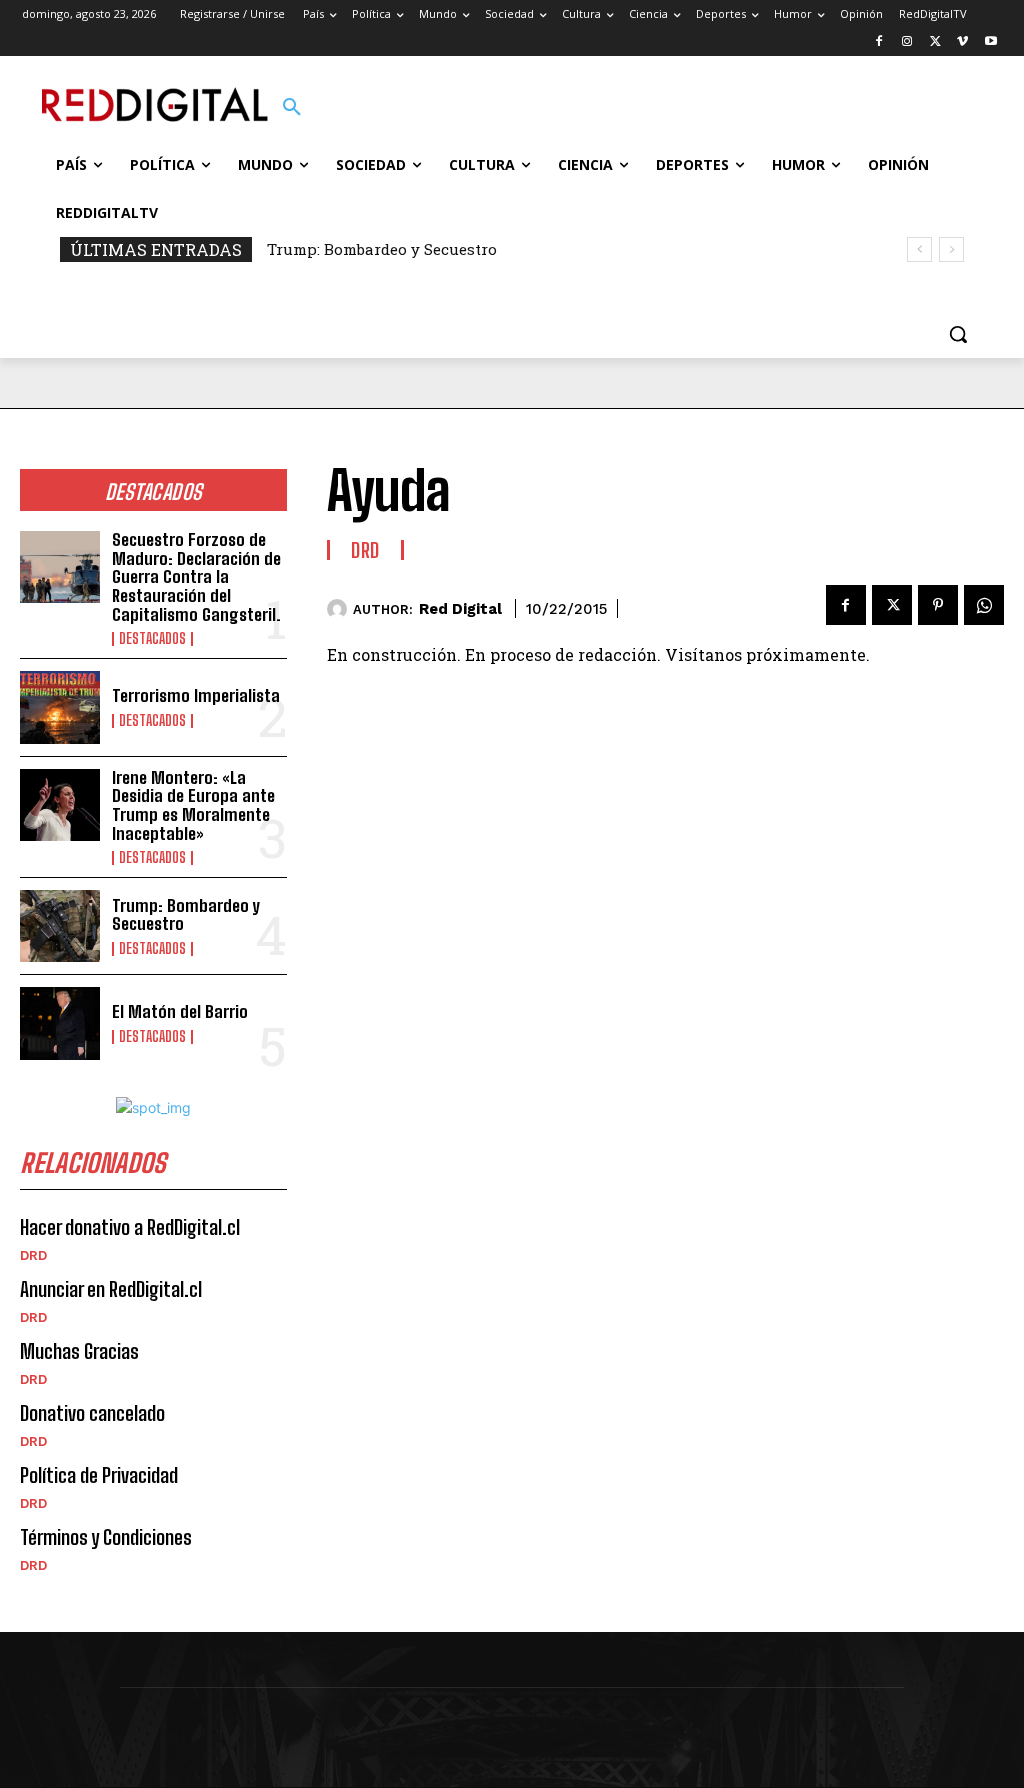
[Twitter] (935, 42)
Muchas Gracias (79, 1351)
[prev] (919, 249)
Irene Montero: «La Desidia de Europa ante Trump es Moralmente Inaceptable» (193, 805)
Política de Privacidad (99, 1475)
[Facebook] (879, 42)
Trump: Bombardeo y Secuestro (382, 249)
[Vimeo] (962, 42)
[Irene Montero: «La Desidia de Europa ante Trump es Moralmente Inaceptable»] (60, 805)
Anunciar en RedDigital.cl (111, 1289)
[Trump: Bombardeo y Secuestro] (60, 926)
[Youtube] (990, 42)
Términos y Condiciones (106, 1537)
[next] (951, 249)
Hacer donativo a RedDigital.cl (130, 1227)
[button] (292, 108)
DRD (33, 1255)
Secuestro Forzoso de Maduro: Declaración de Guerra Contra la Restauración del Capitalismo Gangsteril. (196, 577)
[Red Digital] (340, 609)
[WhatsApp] (984, 605)
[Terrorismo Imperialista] (60, 707)
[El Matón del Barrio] (60, 1023)
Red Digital (460, 609)
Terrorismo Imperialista (196, 695)
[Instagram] (907, 42)
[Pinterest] (938, 605)
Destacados (152, 639)
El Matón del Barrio (180, 1011)
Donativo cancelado (92, 1413)
